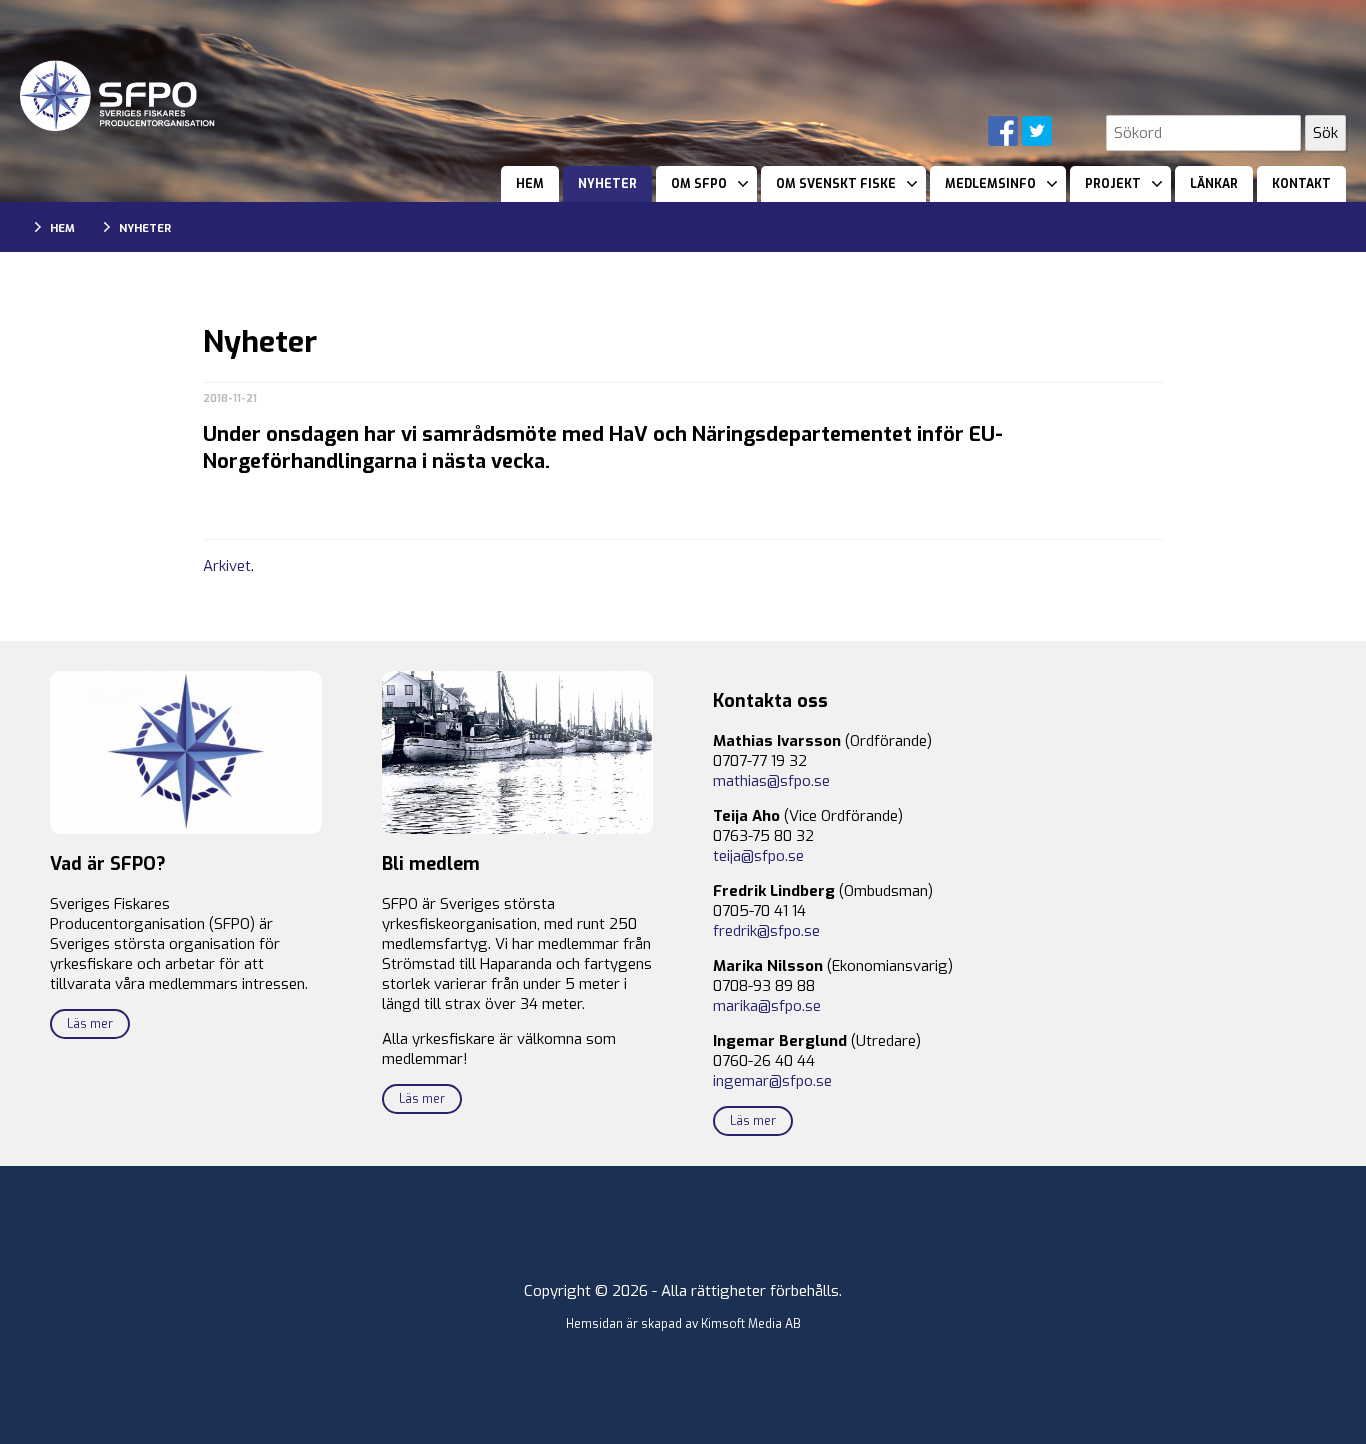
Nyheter (607, 184)
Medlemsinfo (990, 184)
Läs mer (90, 1024)
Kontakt (1301, 184)
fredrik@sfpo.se (766, 931)
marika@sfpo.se (767, 1006)
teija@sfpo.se (758, 856)
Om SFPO (699, 184)
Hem (530, 184)
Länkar (1214, 184)
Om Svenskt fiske (836, 184)
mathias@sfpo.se (771, 781)
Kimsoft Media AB (751, 1324)
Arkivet (227, 566)
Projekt (1113, 184)
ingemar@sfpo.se (772, 1081)
